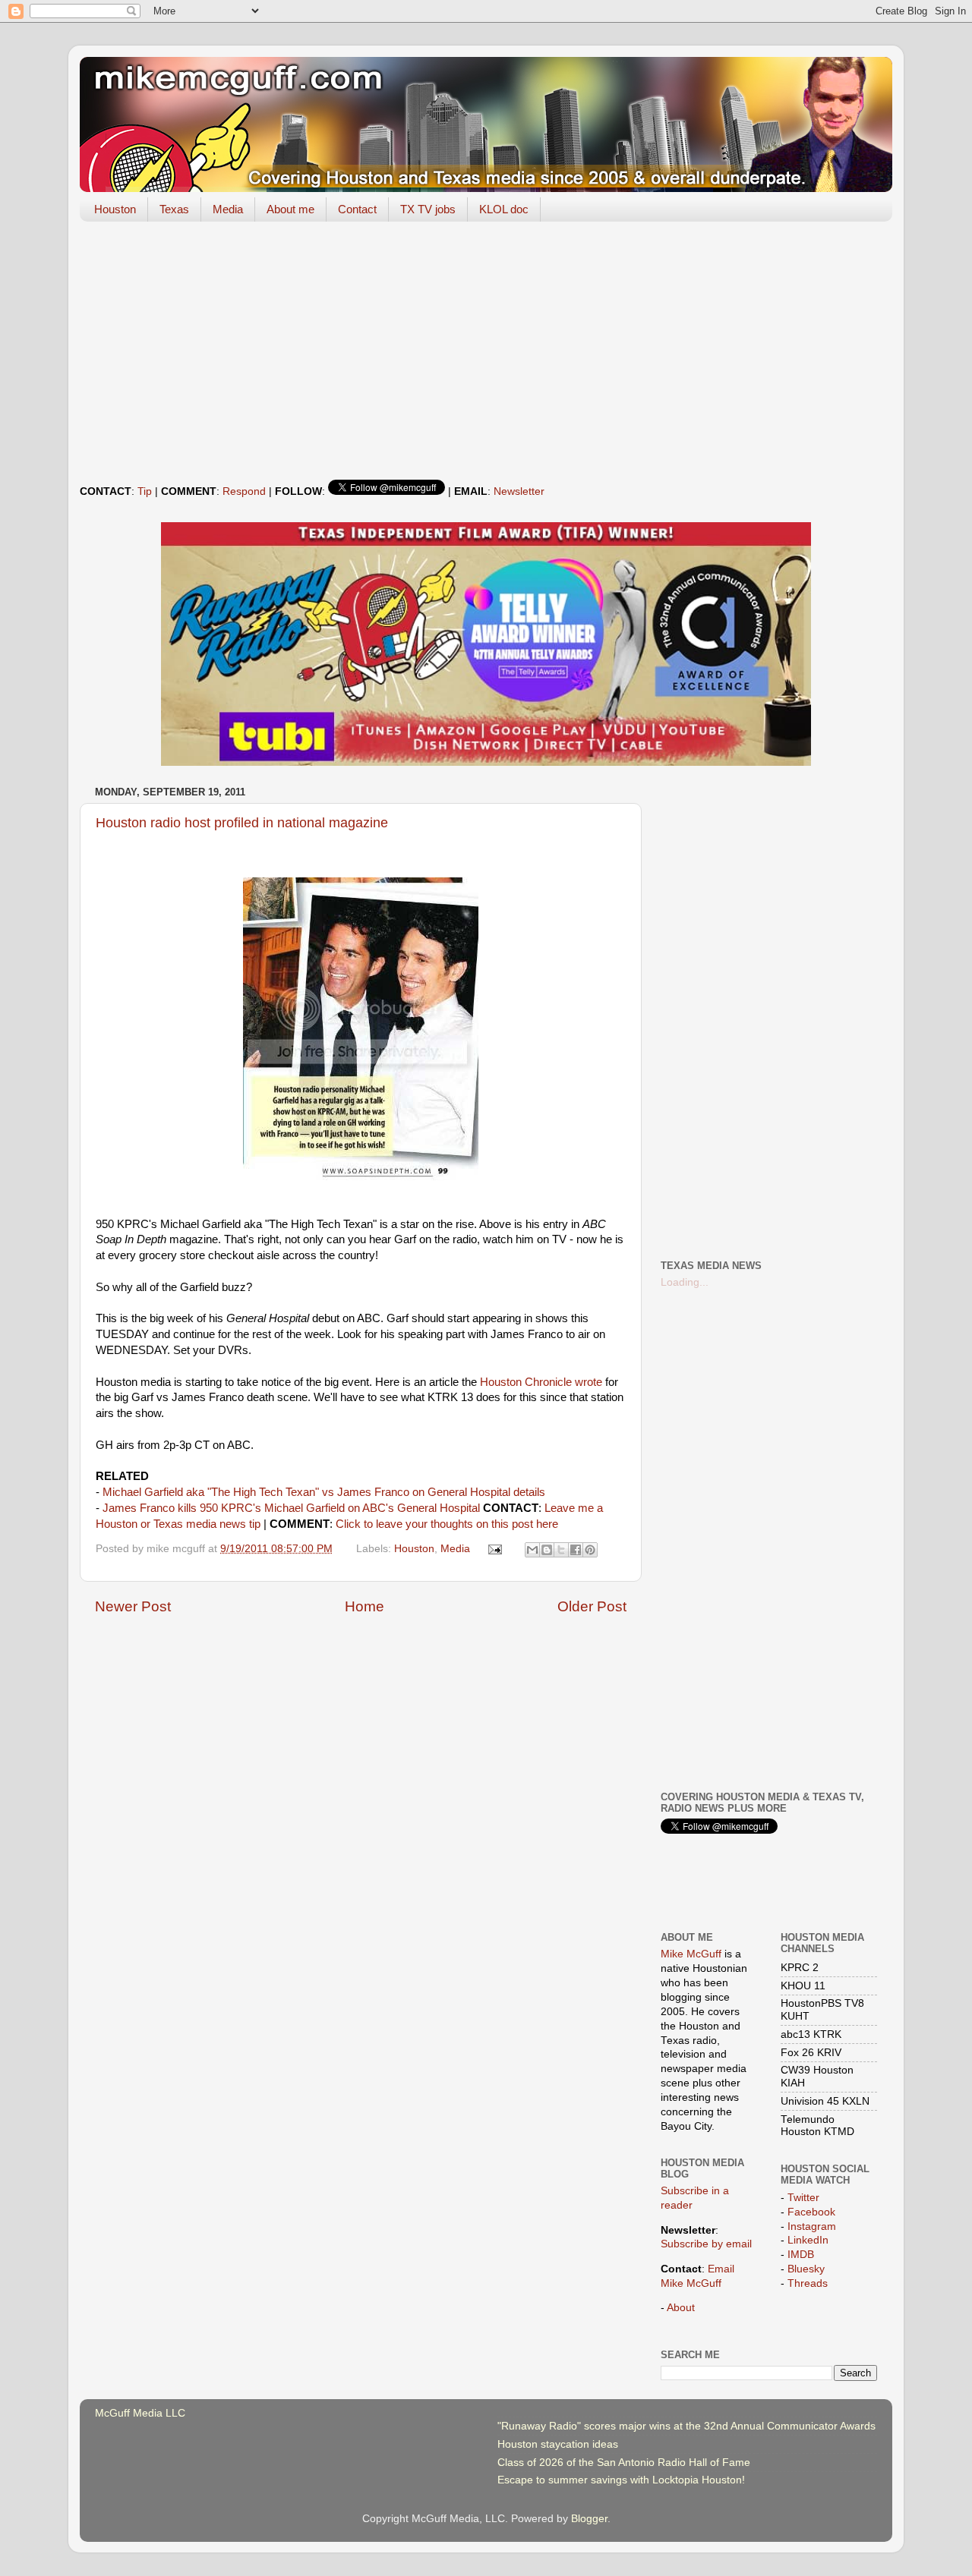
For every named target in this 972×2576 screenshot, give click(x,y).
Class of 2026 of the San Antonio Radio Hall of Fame (624, 2463)
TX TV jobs (428, 209)
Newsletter (519, 491)
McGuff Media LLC (140, 2413)
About (681, 2308)
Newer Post (133, 1606)
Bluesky (806, 2269)
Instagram (812, 2226)
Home (364, 1606)
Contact (357, 209)
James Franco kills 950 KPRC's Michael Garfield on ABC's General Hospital (291, 1508)
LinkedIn (808, 2240)
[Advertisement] (486, 351)
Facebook (811, 2212)
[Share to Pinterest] (590, 1550)
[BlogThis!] (547, 1550)
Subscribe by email (706, 2244)
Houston (115, 209)
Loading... (685, 1282)
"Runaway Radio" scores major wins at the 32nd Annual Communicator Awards (686, 2426)
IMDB (801, 2255)
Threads (808, 2283)
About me (290, 209)
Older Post (592, 1606)
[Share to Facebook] (576, 1550)
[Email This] (532, 1550)
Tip (145, 491)
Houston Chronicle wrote (541, 1382)
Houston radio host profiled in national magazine (242, 823)
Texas (174, 209)
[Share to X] (561, 1550)
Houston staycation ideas (558, 2444)
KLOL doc (504, 209)
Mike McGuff (691, 1954)
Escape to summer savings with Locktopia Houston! (621, 2480)
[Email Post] (495, 1549)
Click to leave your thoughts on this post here (447, 1524)
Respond (244, 491)
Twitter (803, 2198)
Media (228, 209)
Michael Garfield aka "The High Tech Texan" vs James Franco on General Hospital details (324, 1492)
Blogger (589, 2519)
